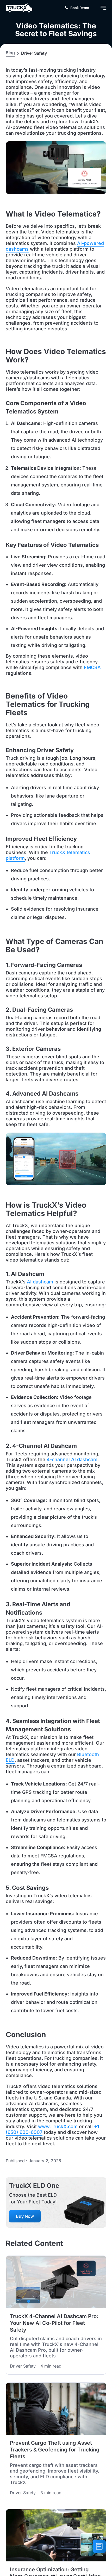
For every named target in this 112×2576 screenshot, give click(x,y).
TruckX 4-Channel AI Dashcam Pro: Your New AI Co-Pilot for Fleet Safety (54, 2323)
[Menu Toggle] (103, 8)
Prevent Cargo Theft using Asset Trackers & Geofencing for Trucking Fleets (55, 2450)
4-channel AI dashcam (72, 1459)
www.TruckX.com (58, 2126)
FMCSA (92, 667)
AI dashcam (40, 1282)
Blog (10, 53)
